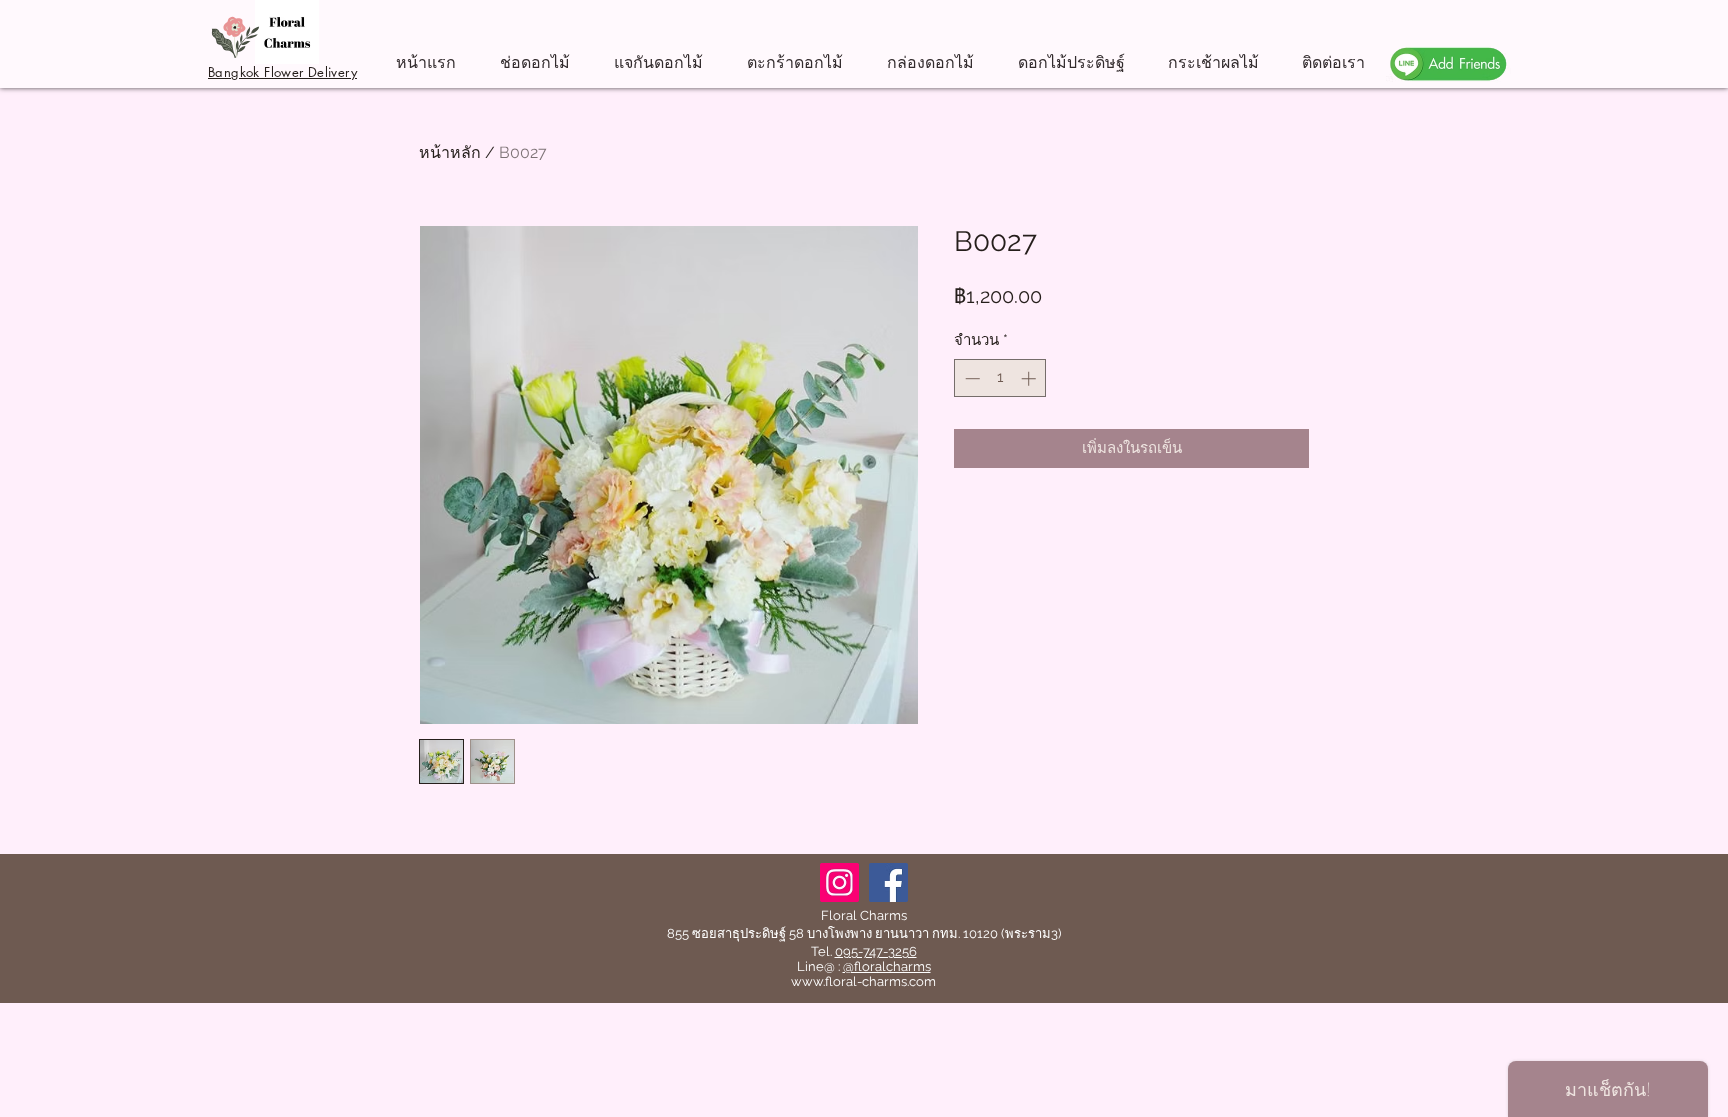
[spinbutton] (1000, 378)
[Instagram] (839, 882)
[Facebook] (888, 882)
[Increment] (1030, 378)
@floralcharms (887, 966)
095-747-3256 (876, 951)
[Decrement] (970, 378)
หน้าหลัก (450, 152)
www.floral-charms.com (863, 981)
